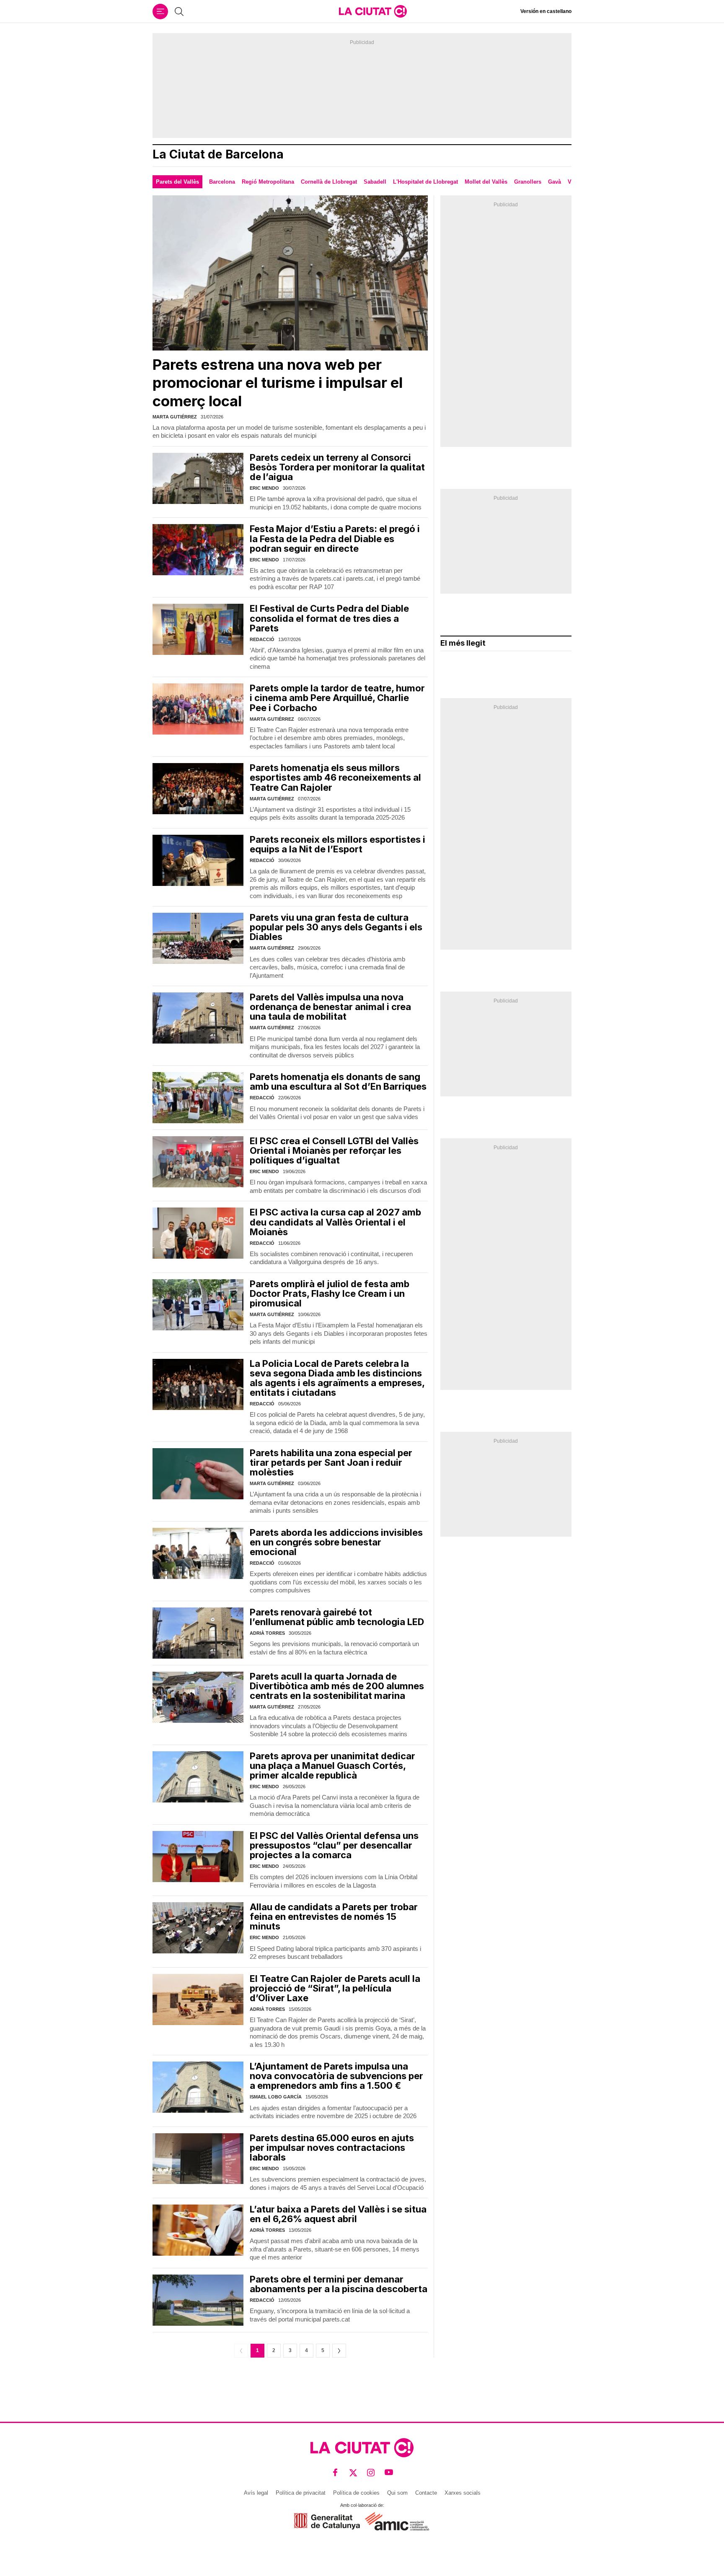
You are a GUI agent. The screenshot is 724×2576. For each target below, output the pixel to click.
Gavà (555, 182)
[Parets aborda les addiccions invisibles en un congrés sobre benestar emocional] (198, 1553)
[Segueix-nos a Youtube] (389, 2473)
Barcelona (222, 182)
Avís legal (256, 2493)
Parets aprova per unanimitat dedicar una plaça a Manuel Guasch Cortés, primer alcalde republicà (332, 1766)
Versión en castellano (546, 11)
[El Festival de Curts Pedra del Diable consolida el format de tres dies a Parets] (198, 629)
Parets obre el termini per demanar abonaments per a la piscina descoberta (339, 2284)
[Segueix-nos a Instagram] (371, 2473)
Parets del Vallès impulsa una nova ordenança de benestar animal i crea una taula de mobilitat (330, 1007)
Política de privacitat (301, 2493)
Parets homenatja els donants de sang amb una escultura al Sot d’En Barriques (338, 1082)
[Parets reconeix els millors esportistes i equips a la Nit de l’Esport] (198, 860)
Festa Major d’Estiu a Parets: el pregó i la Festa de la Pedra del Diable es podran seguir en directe (335, 538)
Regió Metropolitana (268, 182)
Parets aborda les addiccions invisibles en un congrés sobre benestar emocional (336, 1542)
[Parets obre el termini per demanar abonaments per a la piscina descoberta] (198, 2300)
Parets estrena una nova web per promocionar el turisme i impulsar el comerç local (278, 383)
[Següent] (339, 2351)
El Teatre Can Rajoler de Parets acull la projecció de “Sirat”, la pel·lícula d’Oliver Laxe (335, 1988)
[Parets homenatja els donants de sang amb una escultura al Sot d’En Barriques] (198, 1098)
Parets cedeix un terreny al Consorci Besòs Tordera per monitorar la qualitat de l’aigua (337, 467)
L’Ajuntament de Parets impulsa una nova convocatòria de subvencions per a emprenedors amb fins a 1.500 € (336, 2076)
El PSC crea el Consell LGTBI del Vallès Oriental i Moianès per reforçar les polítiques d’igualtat (334, 1150)
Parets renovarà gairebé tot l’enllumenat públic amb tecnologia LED (337, 1617)
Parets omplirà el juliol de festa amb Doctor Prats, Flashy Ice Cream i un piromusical (330, 1293)
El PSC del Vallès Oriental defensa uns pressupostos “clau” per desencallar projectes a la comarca (334, 1845)
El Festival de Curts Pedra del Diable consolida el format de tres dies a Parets (329, 618)
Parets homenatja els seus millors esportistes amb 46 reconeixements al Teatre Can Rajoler (335, 777)
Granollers (528, 182)
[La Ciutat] (373, 11)
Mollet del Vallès (486, 182)
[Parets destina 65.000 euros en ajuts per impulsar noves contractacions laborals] (198, 2159)
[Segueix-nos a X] (353, 2473)
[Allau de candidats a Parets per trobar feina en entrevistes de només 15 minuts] (198, 1928)
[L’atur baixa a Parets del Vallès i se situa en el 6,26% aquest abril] (198, 2230)
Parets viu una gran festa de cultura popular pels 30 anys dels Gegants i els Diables (336, 927)
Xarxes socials (463, 2493)
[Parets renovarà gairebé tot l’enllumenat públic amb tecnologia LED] (198, 1633)
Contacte (426, 2493)
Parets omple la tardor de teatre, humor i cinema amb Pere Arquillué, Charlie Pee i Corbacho (337, 698)
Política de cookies (356, 2493)
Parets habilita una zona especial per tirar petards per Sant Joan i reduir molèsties (331, 1462)
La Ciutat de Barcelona (218, 155)
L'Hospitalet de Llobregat (425, 182)
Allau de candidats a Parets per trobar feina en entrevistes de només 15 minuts (334, 1916)
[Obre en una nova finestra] (327, 2521)
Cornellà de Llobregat (329, 182)
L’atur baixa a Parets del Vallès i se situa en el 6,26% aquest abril (338, 2214)
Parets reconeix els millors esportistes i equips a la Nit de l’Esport (337, 844)
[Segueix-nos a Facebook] (335, 2473)
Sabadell (375, 182)
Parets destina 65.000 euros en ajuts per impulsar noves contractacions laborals (332, 2148)
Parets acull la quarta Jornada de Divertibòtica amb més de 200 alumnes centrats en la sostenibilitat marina (337, 1686)
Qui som (397, 2493)
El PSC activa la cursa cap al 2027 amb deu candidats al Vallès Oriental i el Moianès (335, 1222)
